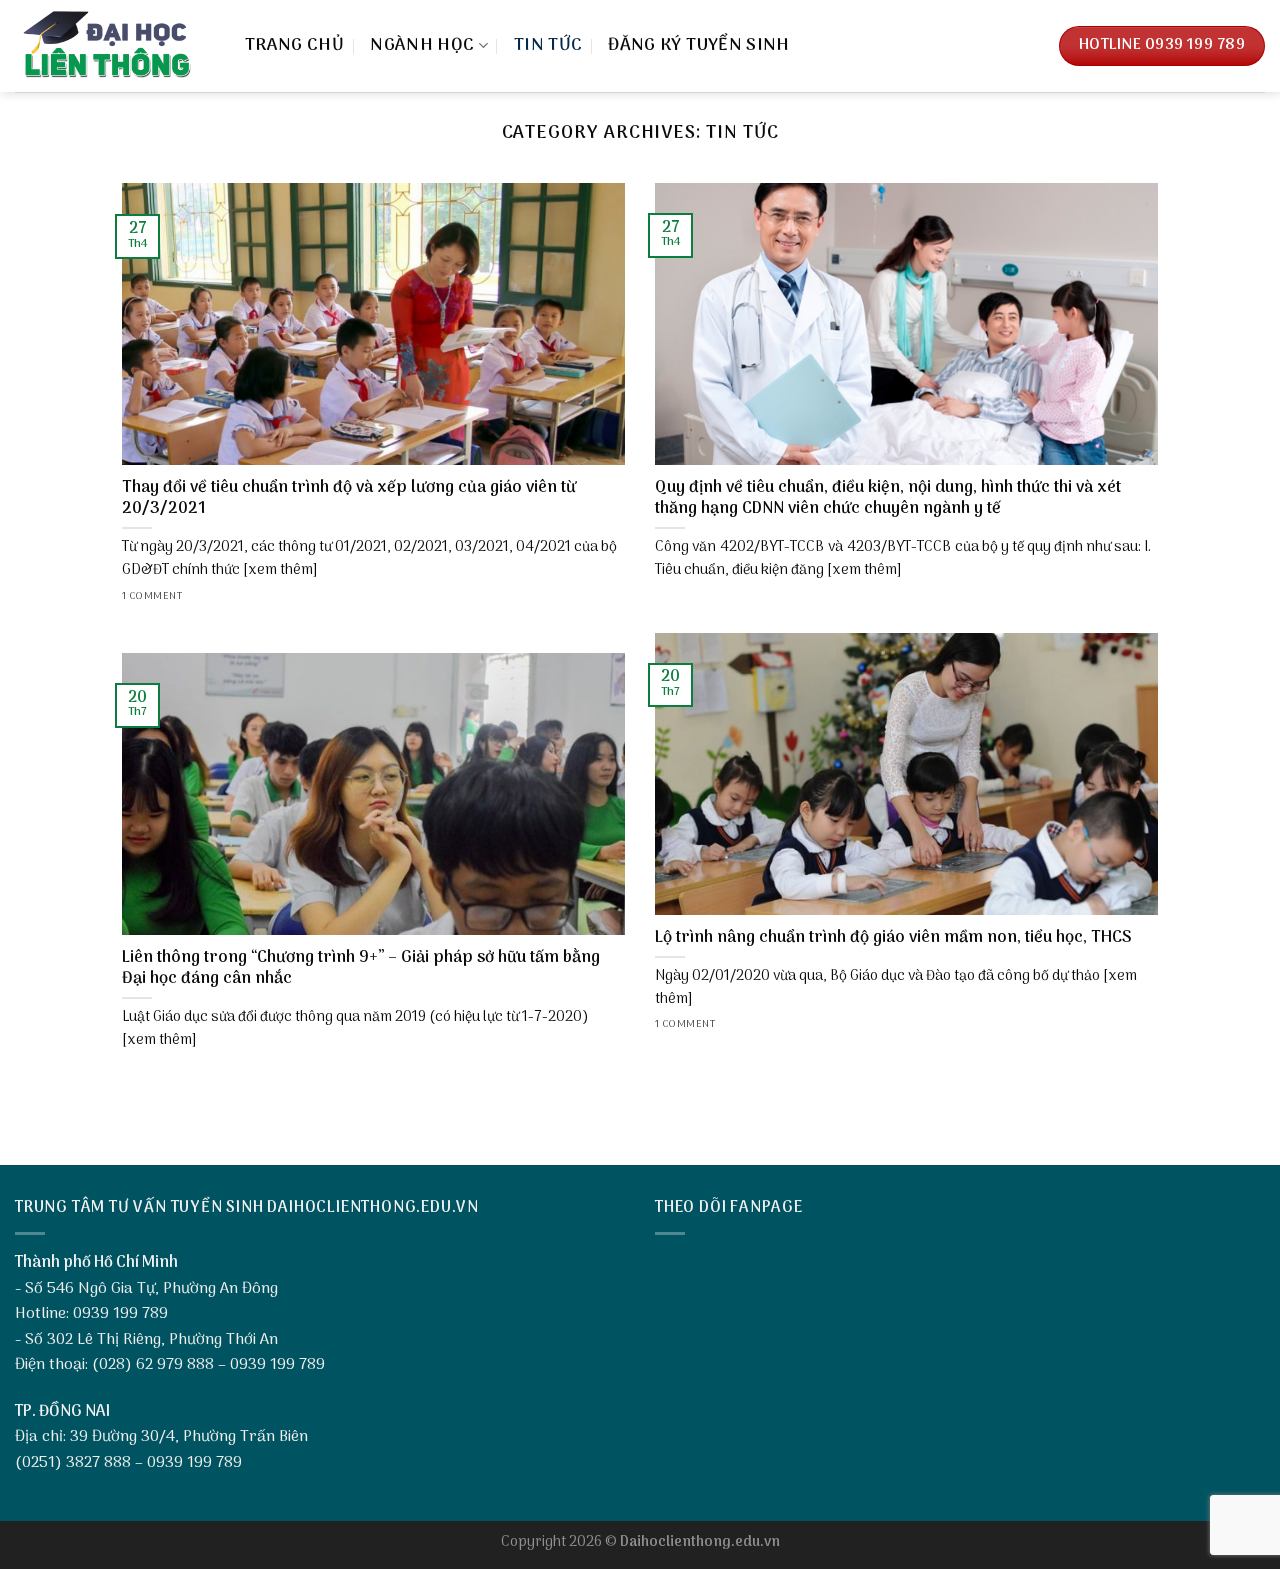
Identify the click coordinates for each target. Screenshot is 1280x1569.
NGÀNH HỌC (422, 45)
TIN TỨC (548, 45)
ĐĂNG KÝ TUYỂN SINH (698, 45)
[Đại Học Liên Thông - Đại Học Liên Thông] (115, 46)
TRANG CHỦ (294, 45)
